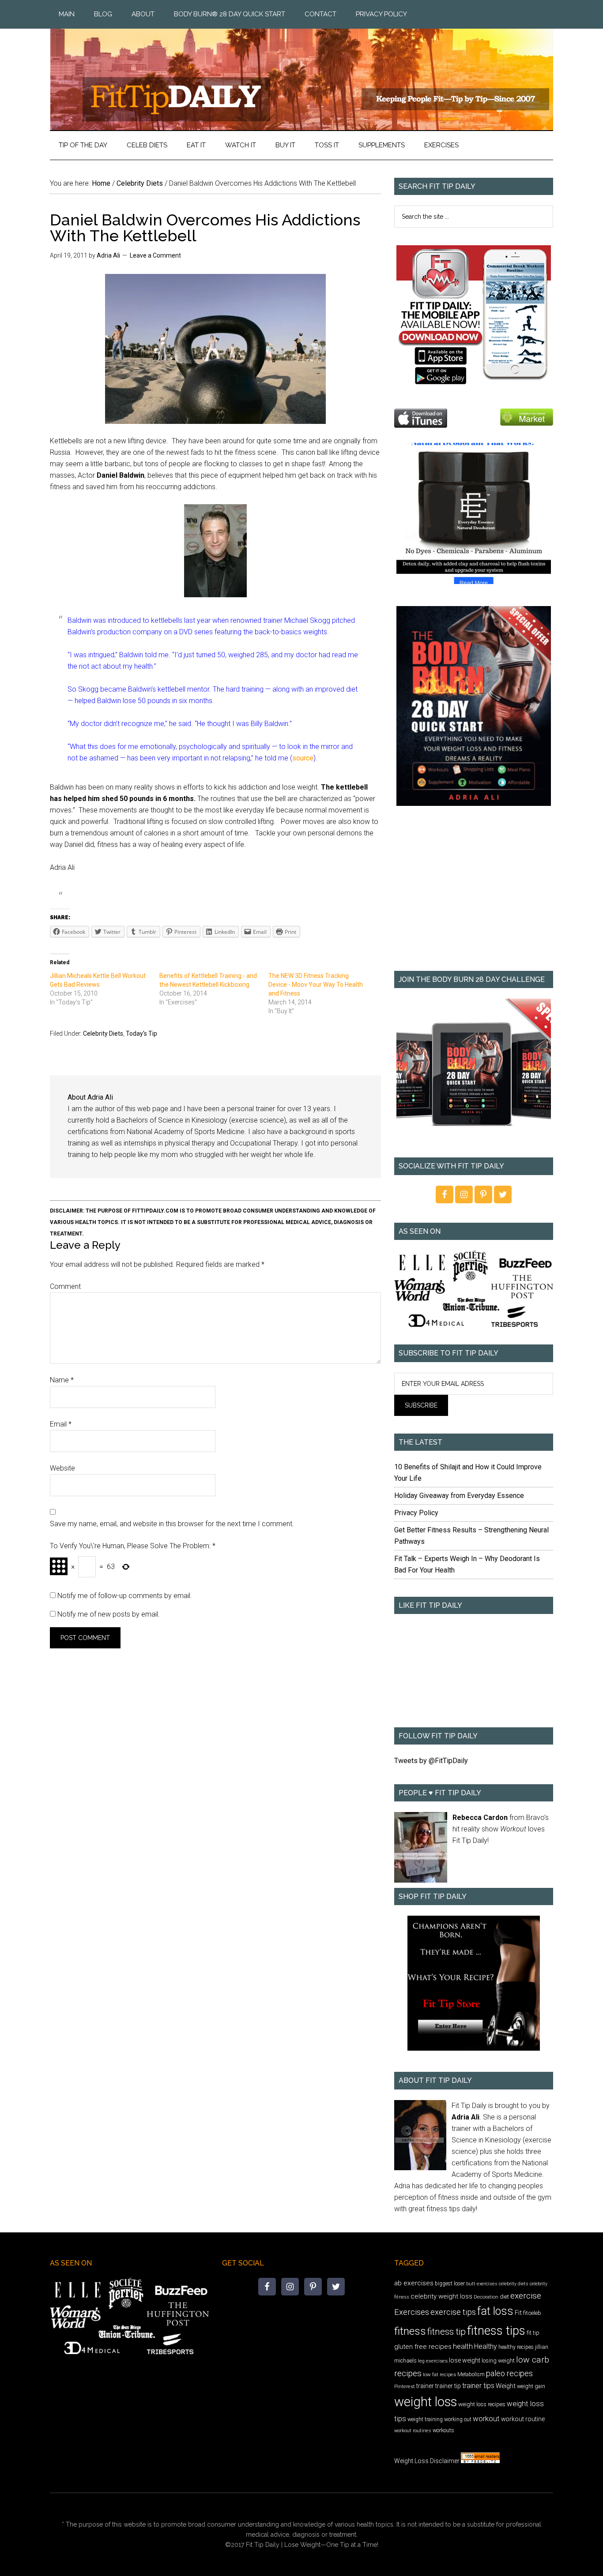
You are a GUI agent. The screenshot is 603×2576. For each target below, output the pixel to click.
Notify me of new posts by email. (109, 1614)
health (463, 2346)
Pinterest (405, 2386)
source (303, 758)
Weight (506, 2386)
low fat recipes (439, 2374)
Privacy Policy (416, 1513)
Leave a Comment (155, 255)
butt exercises (482, 2284)
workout (486, 2419)
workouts (443, 2430)
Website (62, 1468)
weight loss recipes (482, 2404)
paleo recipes (509, 2373)
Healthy (486, 2346)
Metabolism (471, 2374)
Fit (518, 2313)
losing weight (498, 2361)
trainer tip (448, 2386)
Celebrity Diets (103, 1033)
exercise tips (453, 2312)
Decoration (486, 2297)
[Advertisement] (474, 895)
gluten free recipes (423, 2347)
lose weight (465, 2360)
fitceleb (532, 2313)
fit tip (533, 2333)
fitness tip (447, 2332)
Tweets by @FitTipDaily (431, 1761)
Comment (65, 1286)
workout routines (413, 2431)
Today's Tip (141, 1033)
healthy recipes (516, 2347)
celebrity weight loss (441, 2296)
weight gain (531, 2386)
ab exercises (414, 2283)
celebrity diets (514, 2284)
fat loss (495, 2311)
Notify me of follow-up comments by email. (125, 1596)
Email (61, 1424)
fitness (410, 2331)
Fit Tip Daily (301, 72)
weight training (425, 2419)
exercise (526, 2296)
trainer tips (478, 2386)
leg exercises (433, 2361)
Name (62, 1380)
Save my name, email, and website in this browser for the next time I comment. (172, 1524)
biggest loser (450, 2284)
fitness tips (496, 2331)
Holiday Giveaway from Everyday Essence (459, 1496)
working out (458, 2419)
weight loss (426, 2402)
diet (504, 2297)
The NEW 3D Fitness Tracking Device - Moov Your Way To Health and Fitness (316, 985)
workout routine (523, 2419)
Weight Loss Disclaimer (427, 2461)
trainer (425, 2386)
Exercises (412, 2312)
